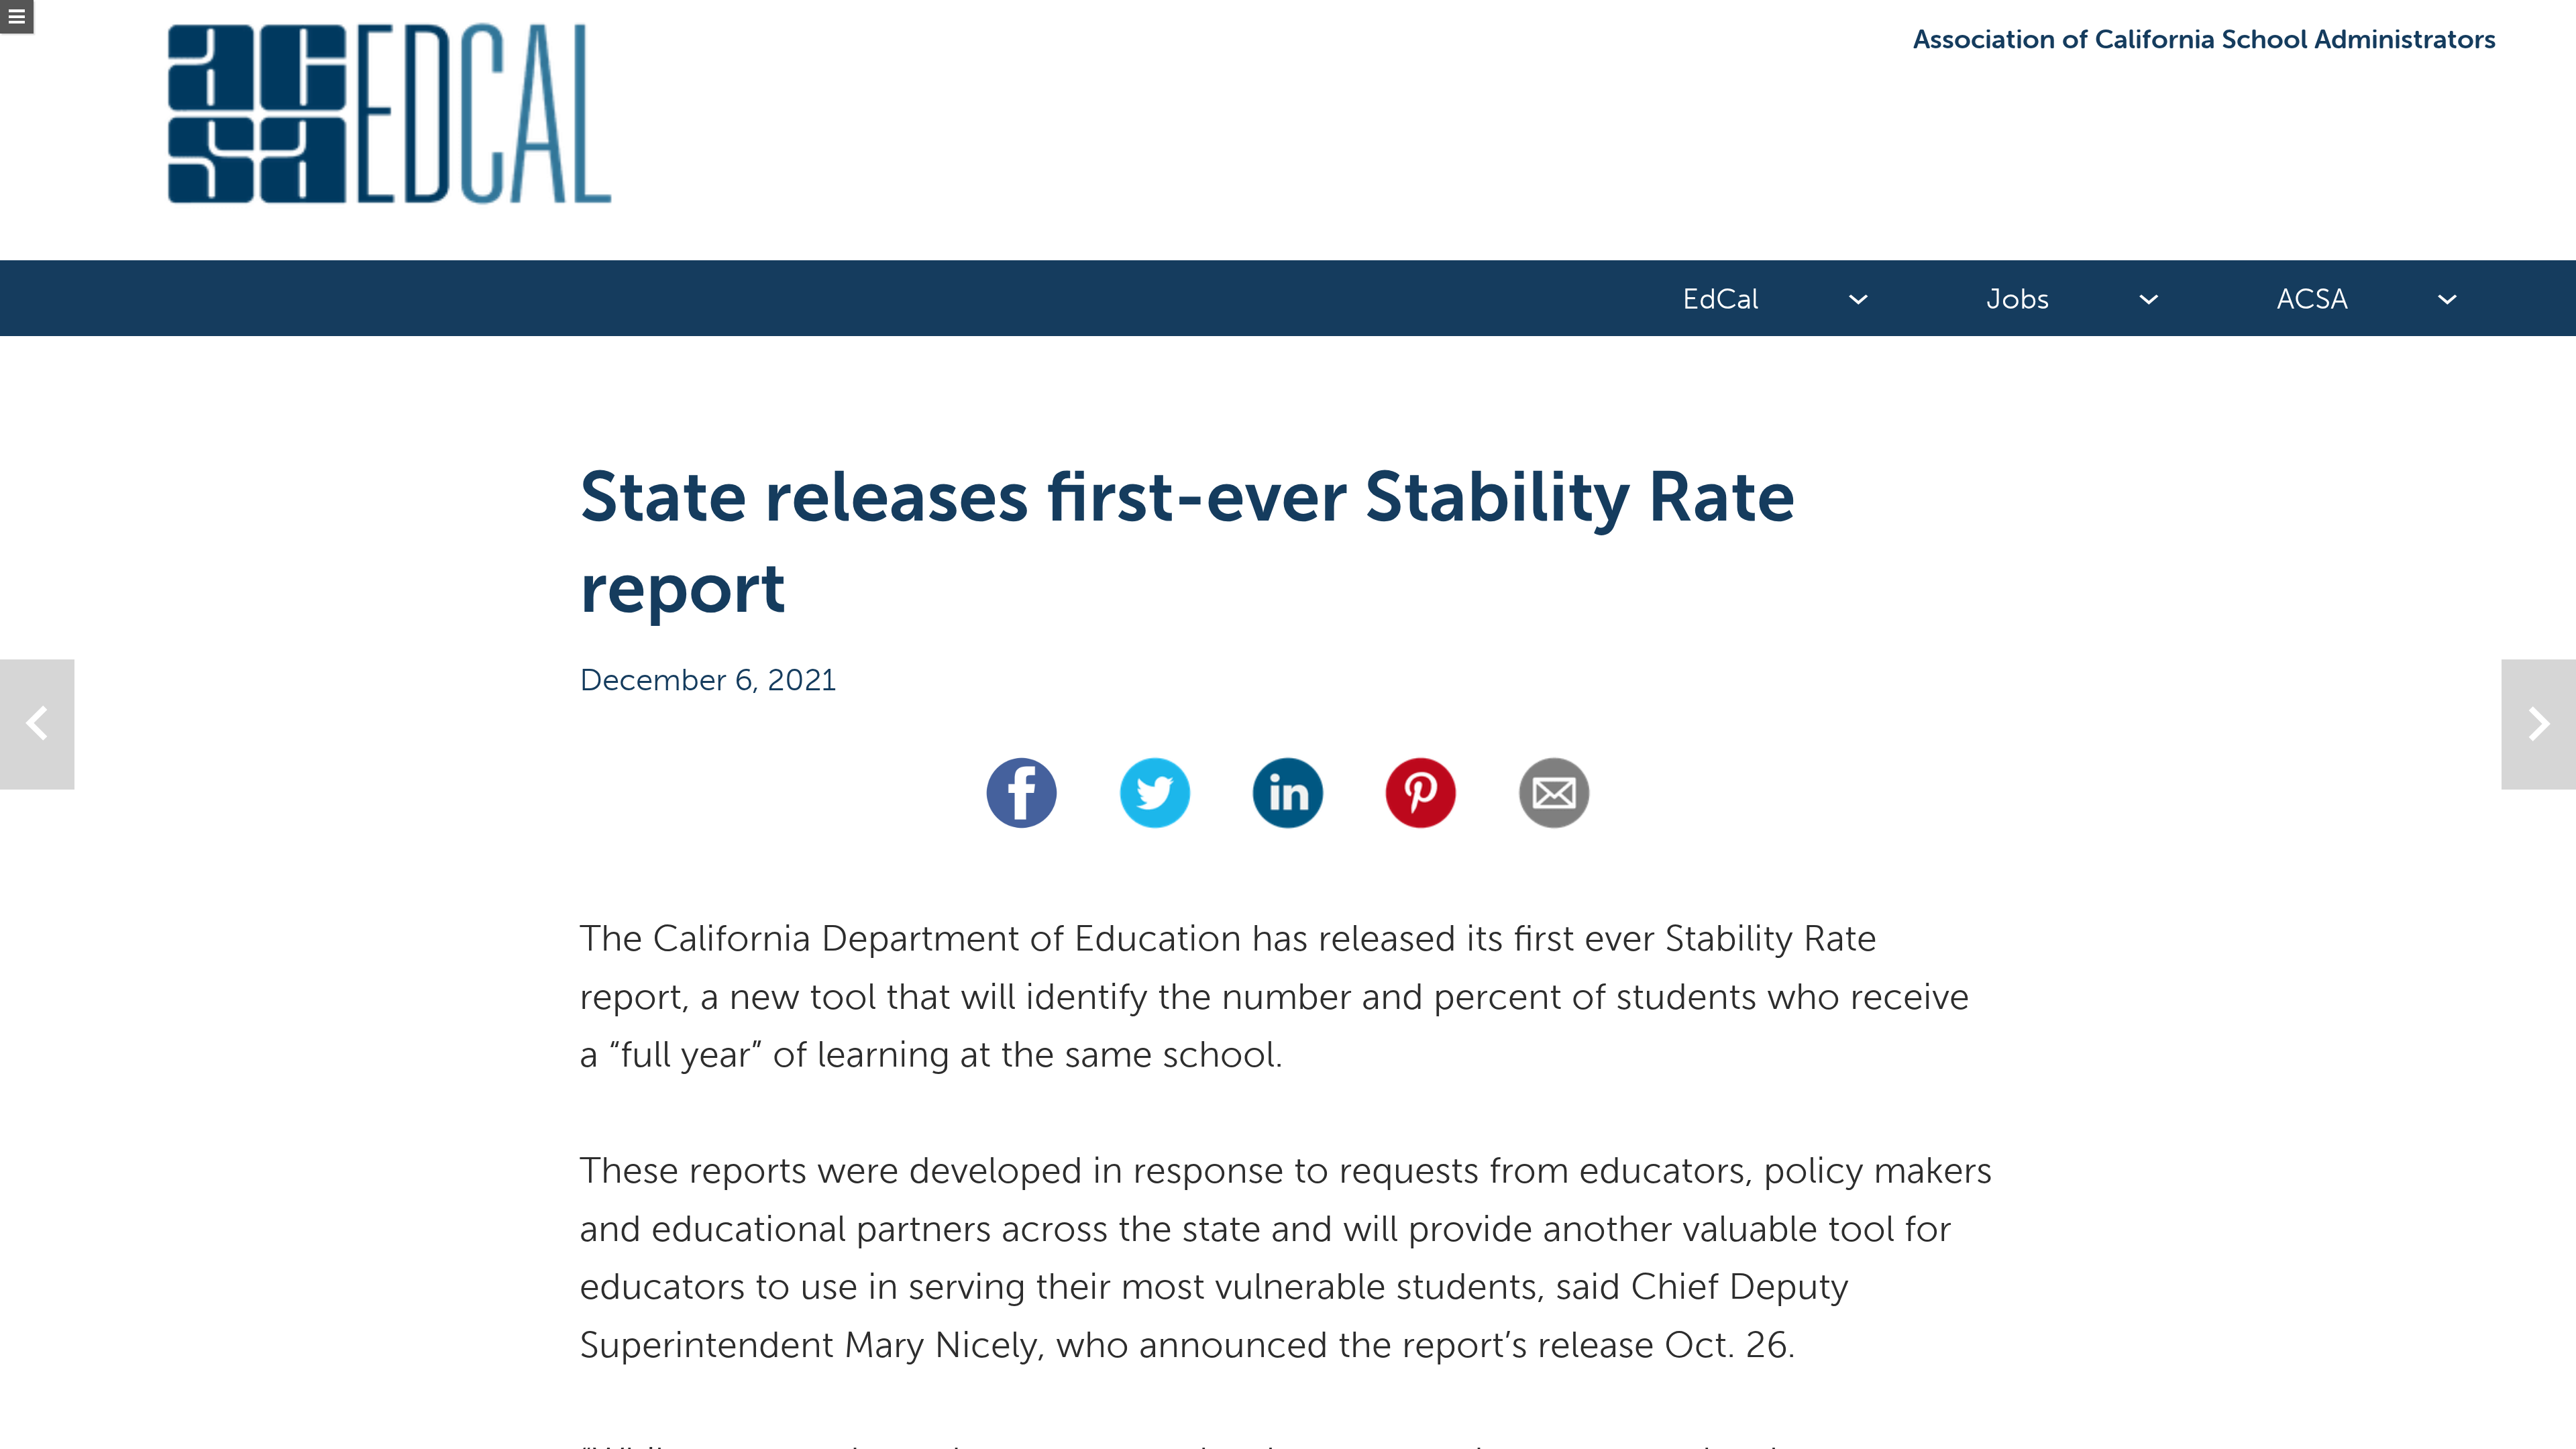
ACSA (2312, 299)
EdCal (1721, 299)
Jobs (2018, 299)
